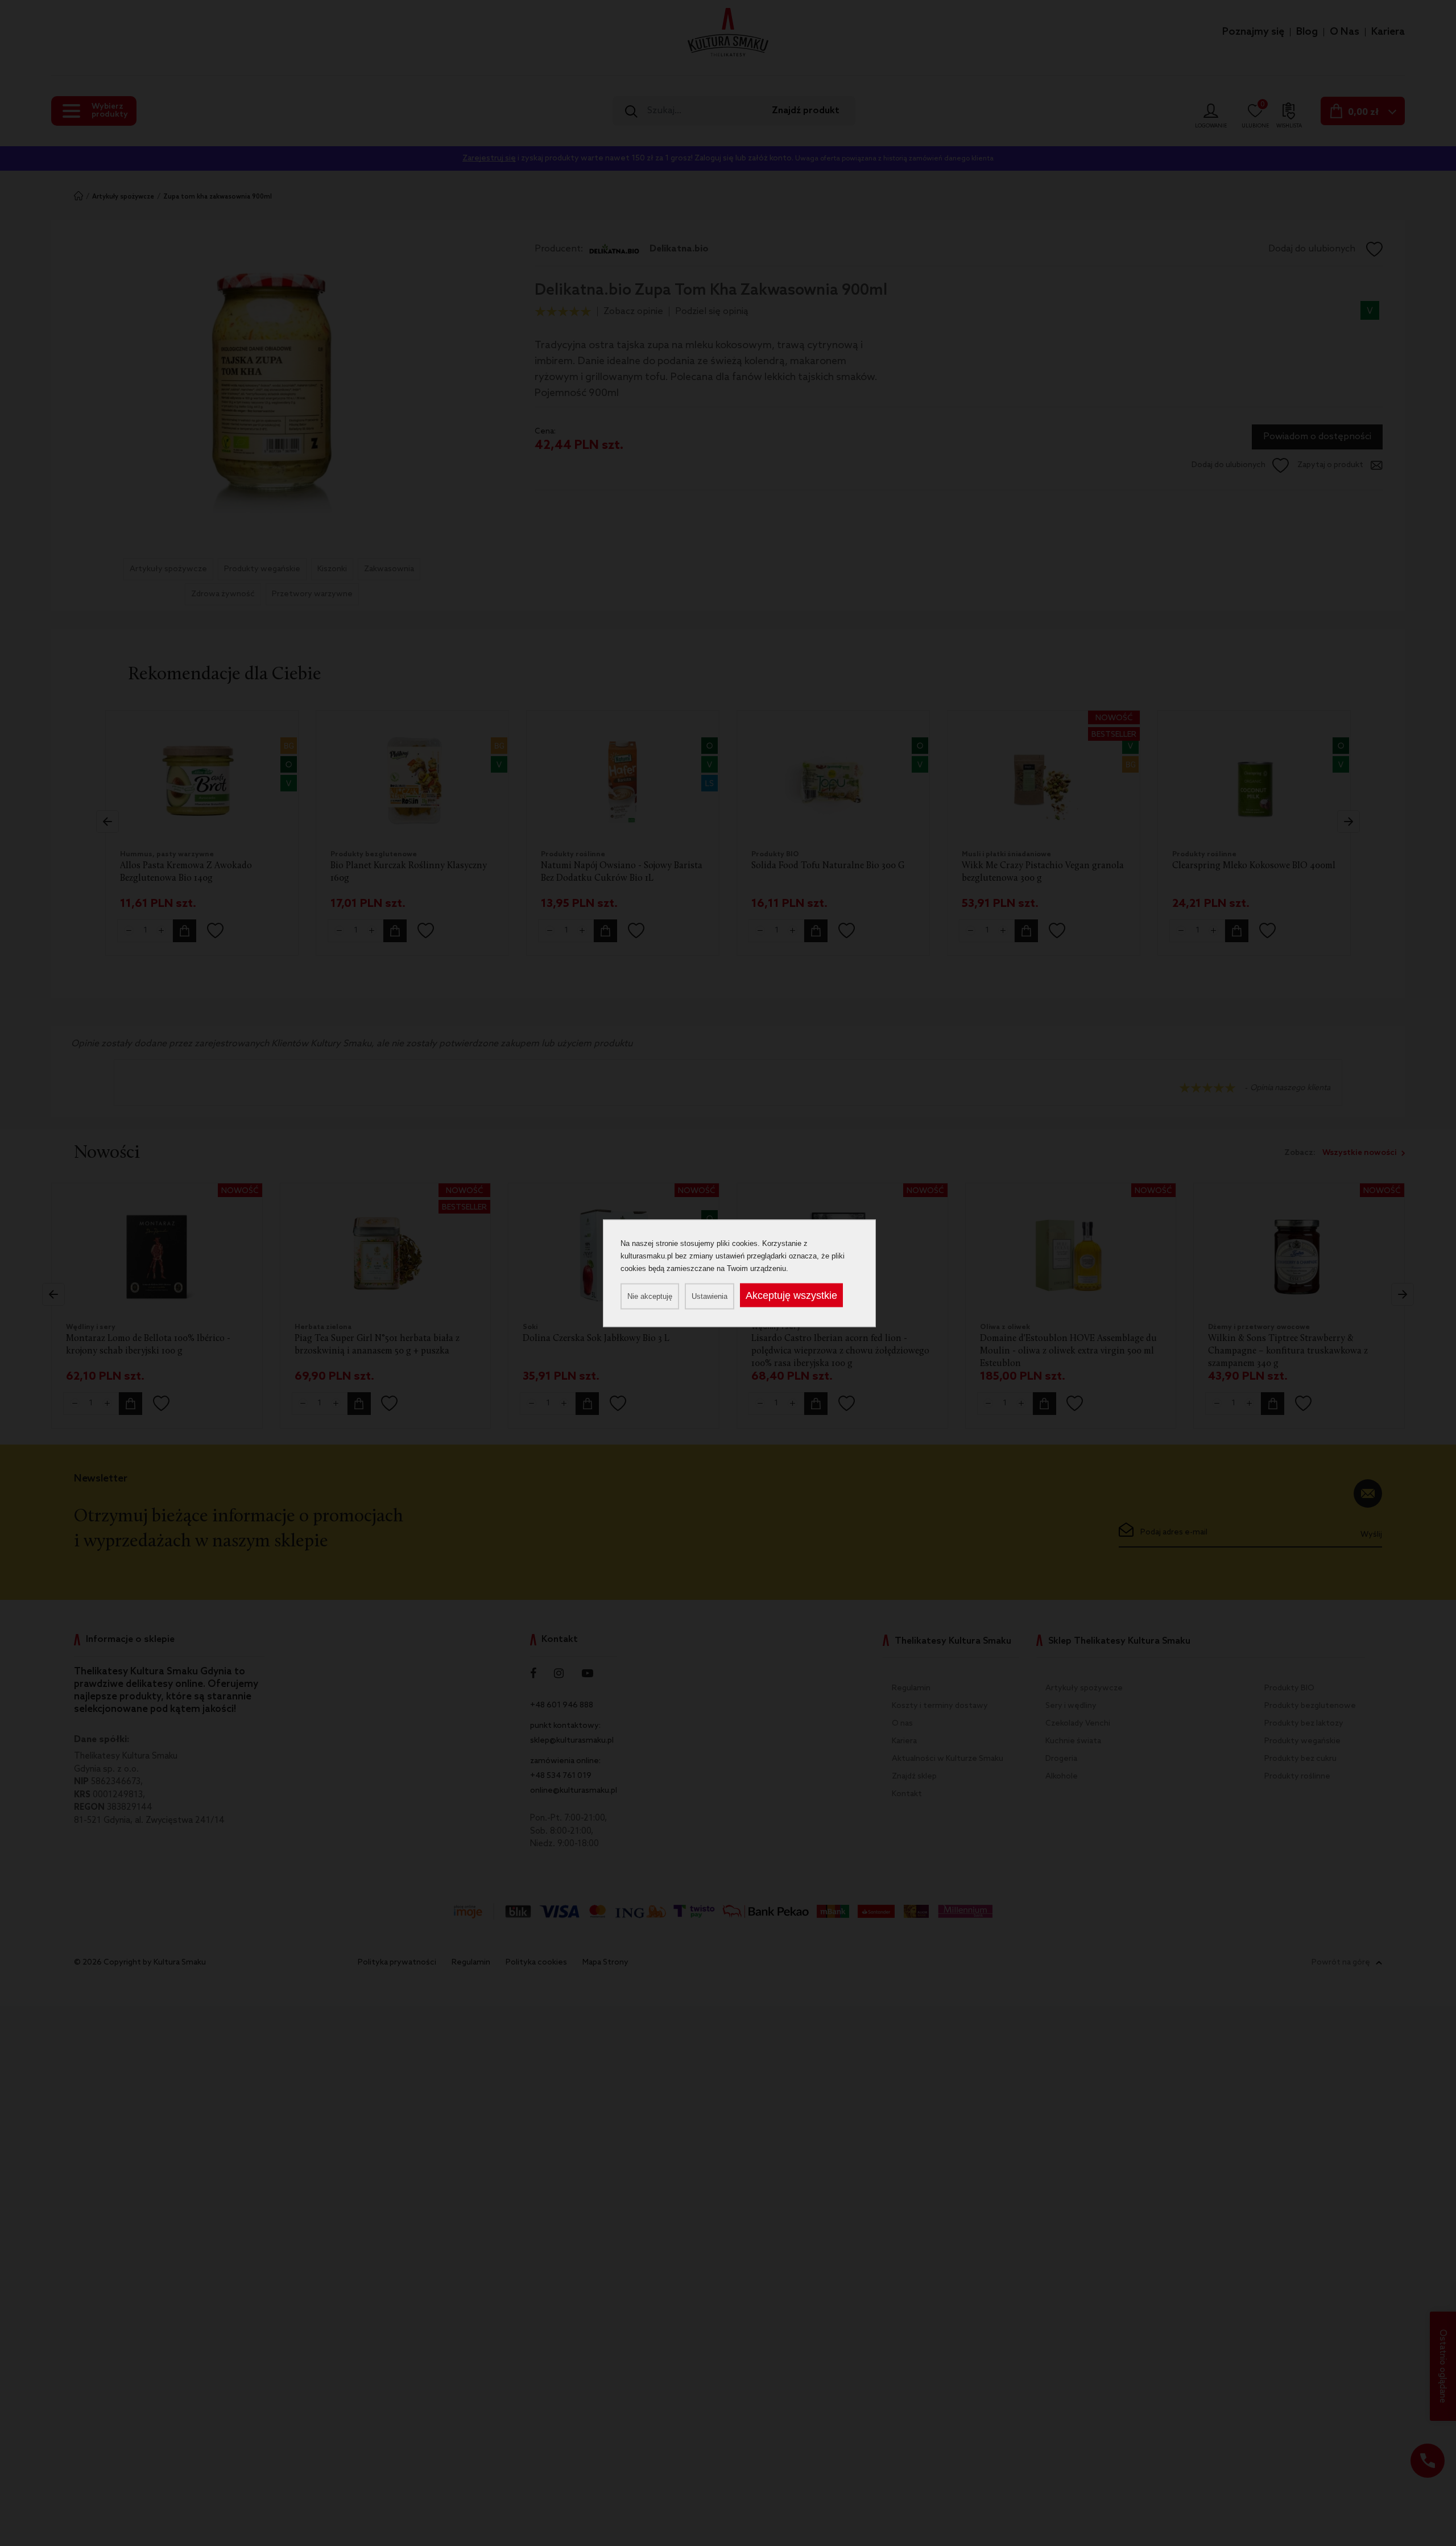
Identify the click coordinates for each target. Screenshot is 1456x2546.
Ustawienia (710, 1296)
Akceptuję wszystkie (791, 1295)
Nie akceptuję (650, 1296)
